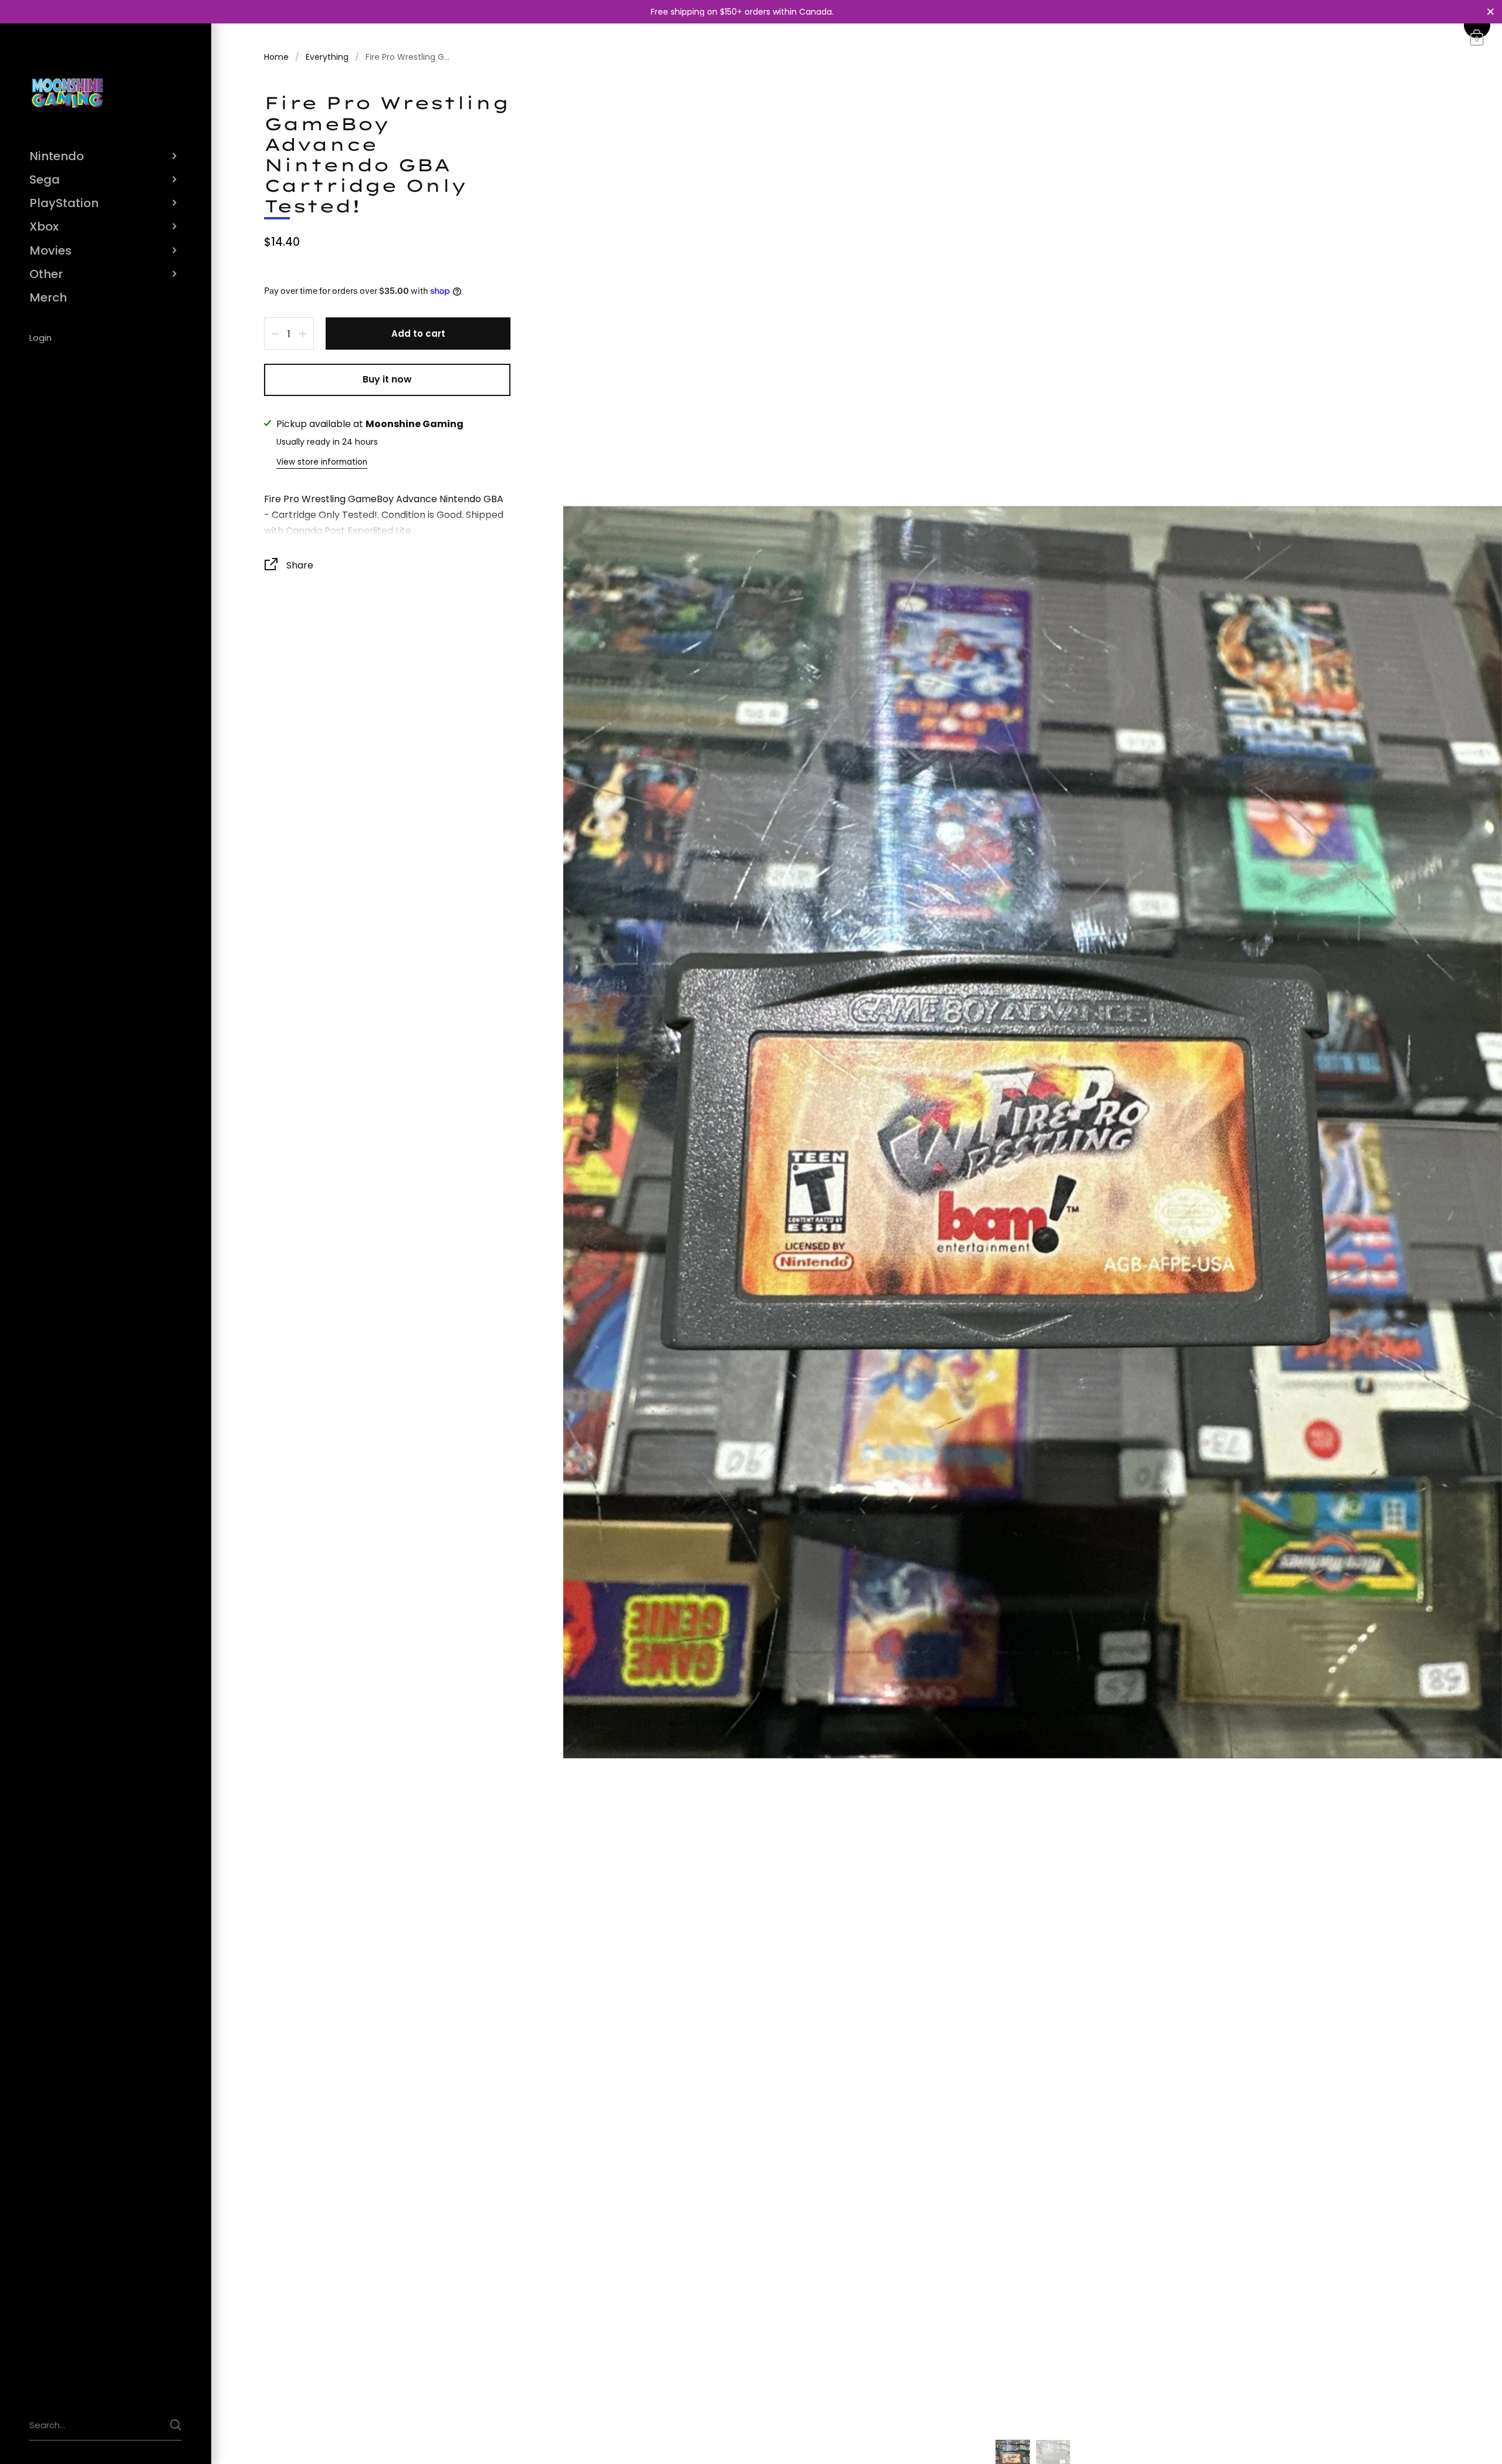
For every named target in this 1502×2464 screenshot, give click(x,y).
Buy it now (387, 379)
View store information (322, 462)
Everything (327, 57)
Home (276, 57)
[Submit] (176, 2425)
